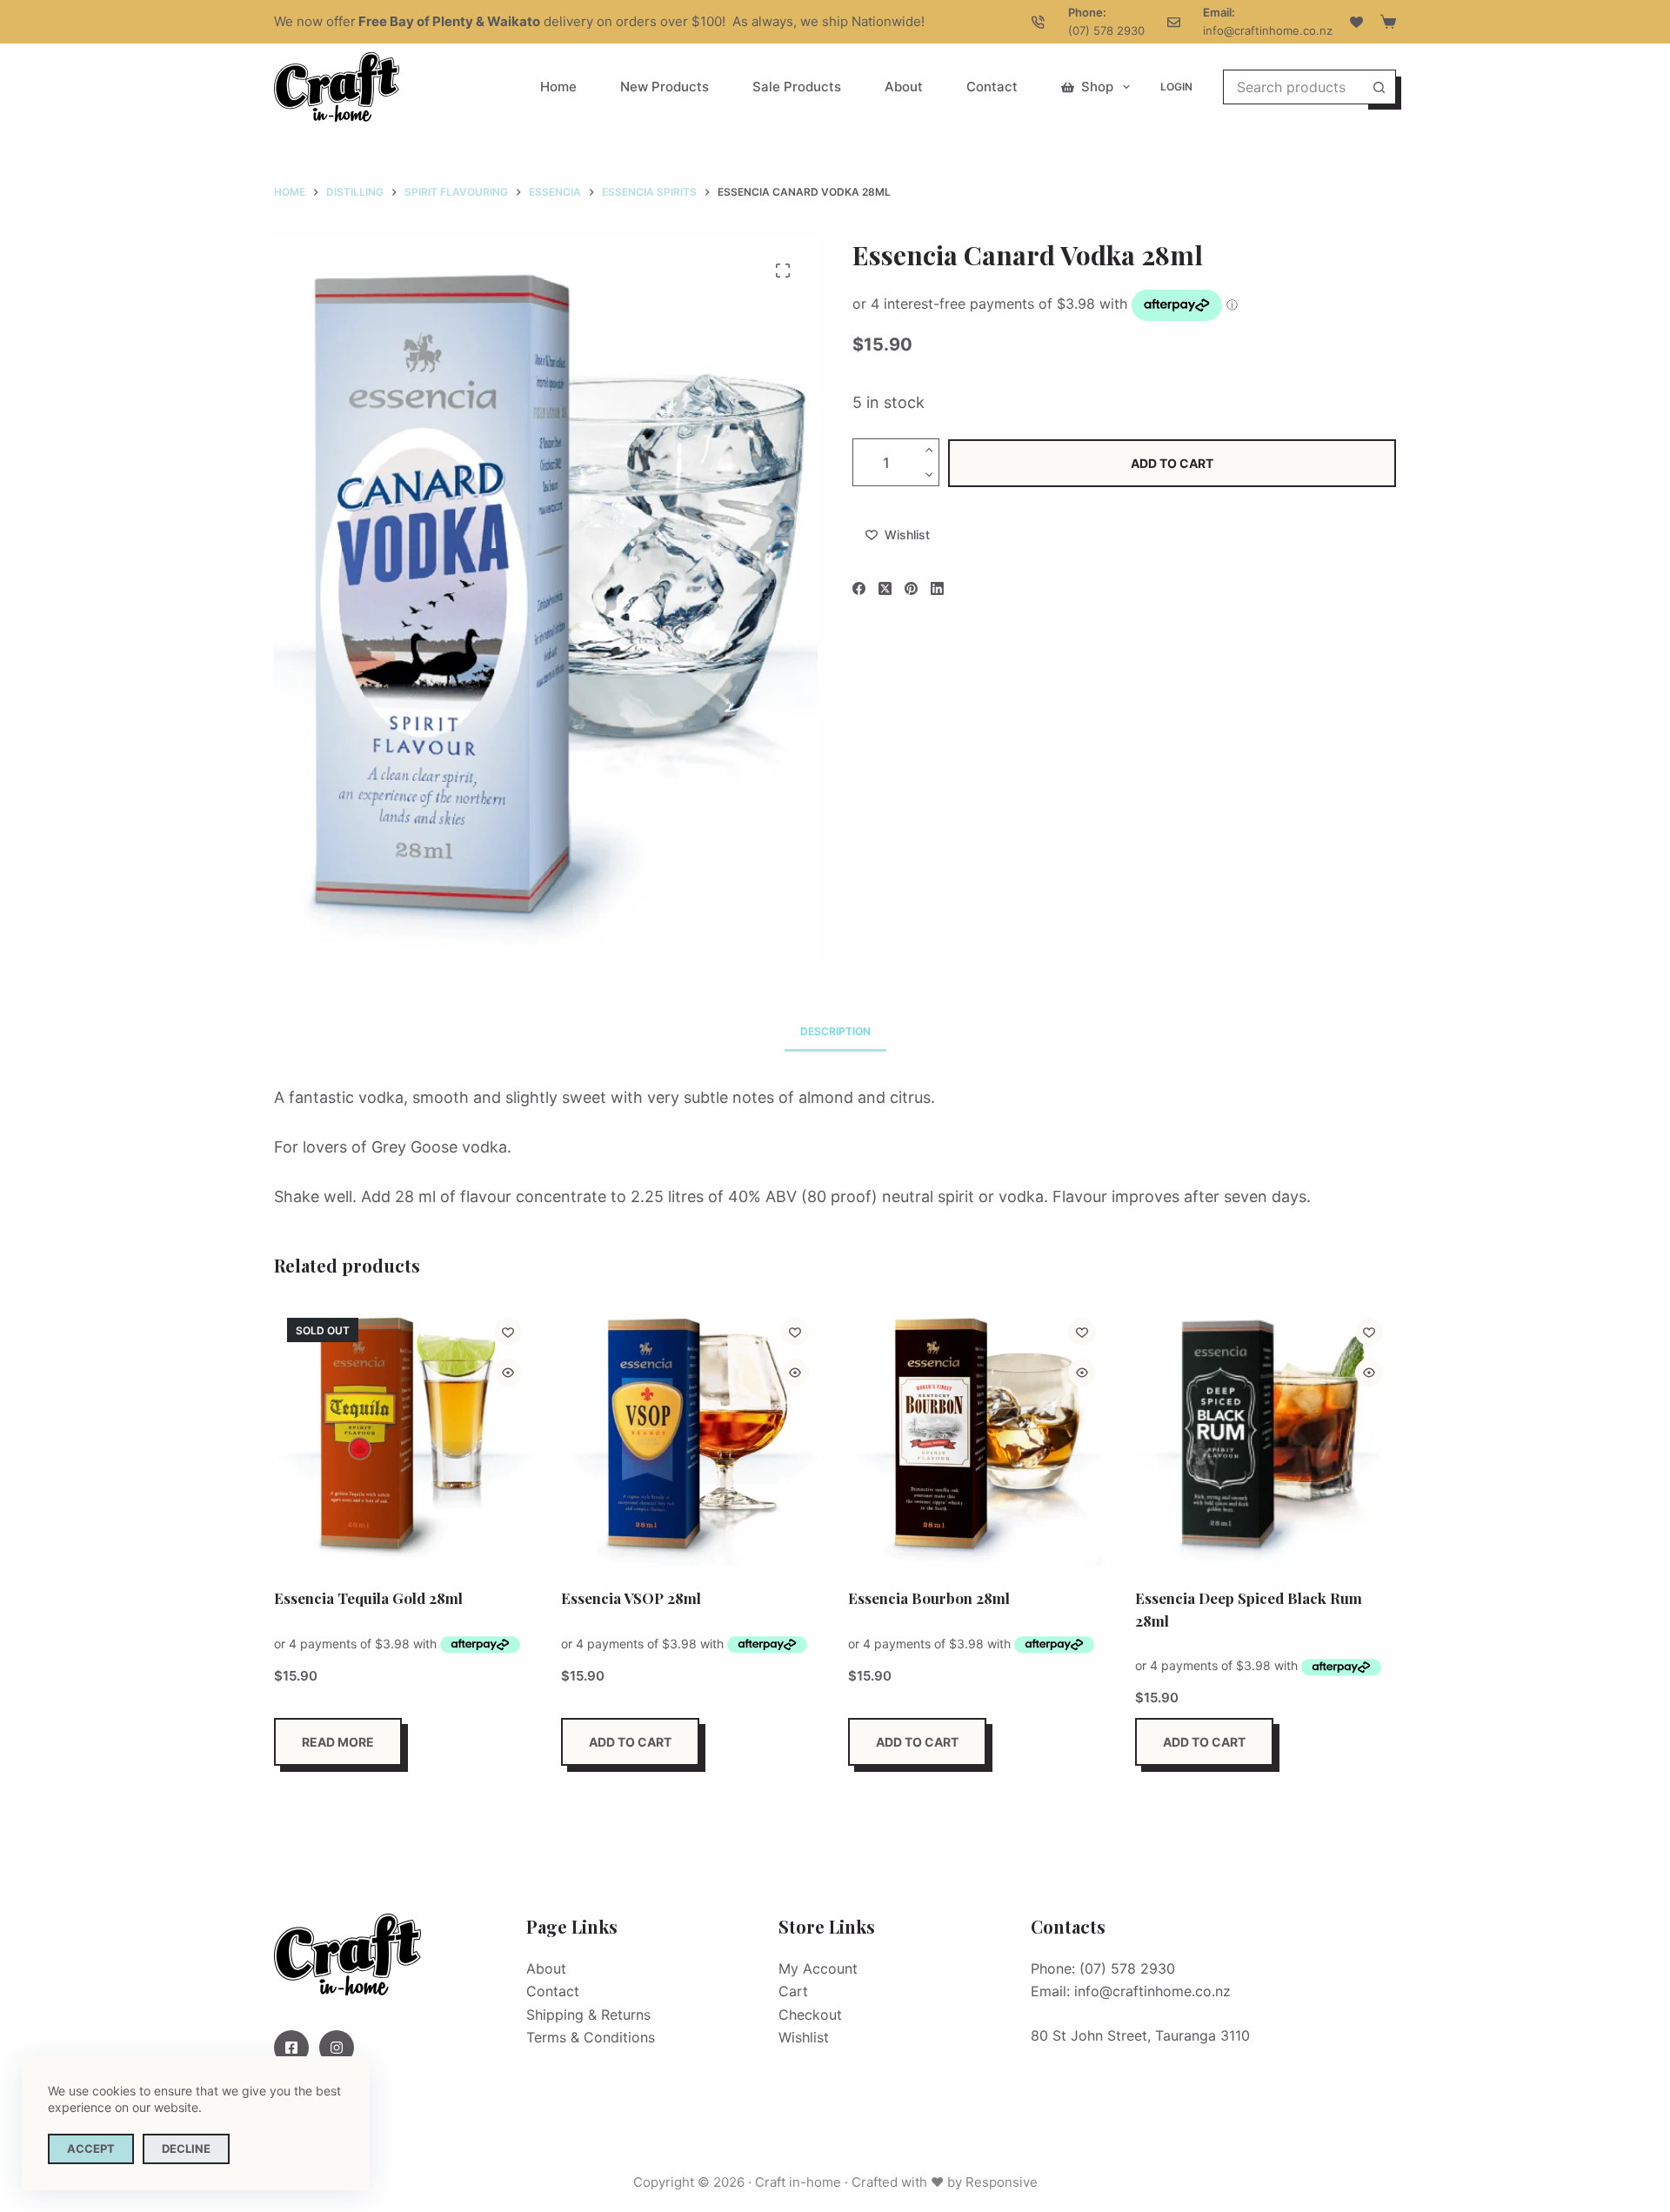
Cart (793, 1991)
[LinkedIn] (937, 588)
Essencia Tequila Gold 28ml (368, 1598)
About (904, 87)
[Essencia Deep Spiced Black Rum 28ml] (1266, 1435)
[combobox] (1293, 87)
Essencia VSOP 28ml (631, 1598)
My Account (818, 1968)
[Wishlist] (1356, 22)
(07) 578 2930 (1106, 30)
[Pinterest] (911, 588)
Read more (338, 1742)
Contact (992, 87)
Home (558, 87)
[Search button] (1379, 87)
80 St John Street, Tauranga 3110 (1140, 2035)
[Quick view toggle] (508, 1373)
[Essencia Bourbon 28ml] (979, 1435)
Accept (91, 2149)
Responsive (1002, 2182)
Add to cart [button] (630, 1742)
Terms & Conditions (591, 2037)
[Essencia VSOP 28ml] (691, 1435)
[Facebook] (859, 588)
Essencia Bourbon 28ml (929, 1598)
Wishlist (804, 2037)
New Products (665, 87)
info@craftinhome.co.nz (1268, 30)
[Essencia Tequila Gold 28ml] (404, 1435)
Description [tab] (835, 1031)
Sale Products (797, 87)
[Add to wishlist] (508, 1332)
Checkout (810, 2015)
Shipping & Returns (588, 2015)
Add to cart (1172, 462)
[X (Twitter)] (885, 588)
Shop (1097, 87)
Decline (186, 2149)
